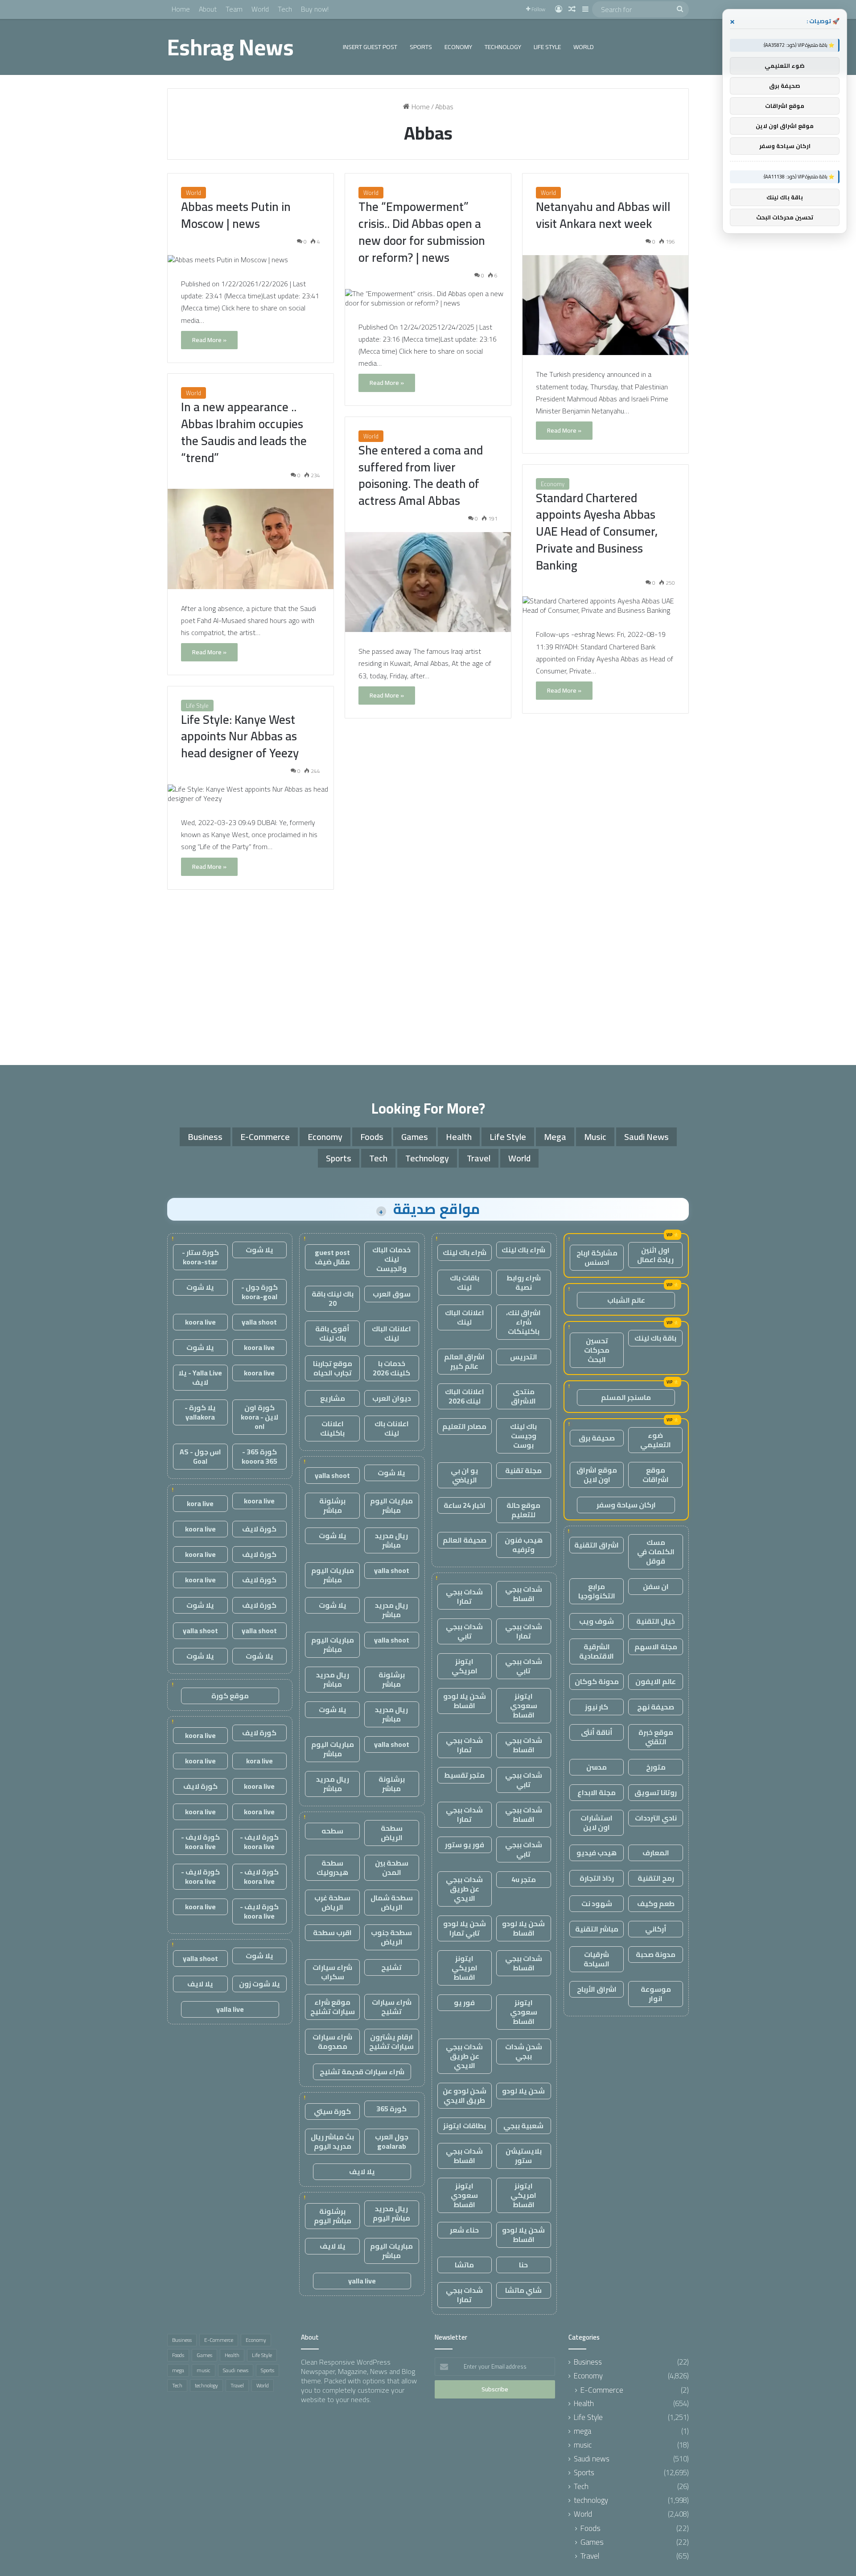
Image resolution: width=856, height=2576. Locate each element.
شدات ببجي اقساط (524, 1594)
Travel (479, 1158)
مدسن (597, 1767)
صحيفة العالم (465, 1540)
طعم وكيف (656, 1903)
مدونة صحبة (656, 1954)
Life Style (547, 47)
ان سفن (656, 1586)
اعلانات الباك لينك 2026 (465, 1396)
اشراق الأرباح (597, 1989)
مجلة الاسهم (656, 1647)
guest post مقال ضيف (332, 1257)
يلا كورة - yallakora (200, 1412)
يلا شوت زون (259, 1984)
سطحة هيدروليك (332, 1868)
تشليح (391, 1967)
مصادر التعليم (464, 1426)
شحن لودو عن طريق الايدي (465, 2095)
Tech (285, 9)
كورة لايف (259, 1529)
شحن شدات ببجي (524, 2051)
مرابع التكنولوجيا (597, 1591)
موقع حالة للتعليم (523, 1510)
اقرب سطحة (332, 1932)
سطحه (332, 1831)
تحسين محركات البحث (597, 1350)
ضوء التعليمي (656, 1440)
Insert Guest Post (370, 47)
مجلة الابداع (597, 1792)
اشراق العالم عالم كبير (464, 1361)
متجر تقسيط (464, 1775)
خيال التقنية (656, 1621)
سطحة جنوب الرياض (391, 1937)
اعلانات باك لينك (392, 1428)
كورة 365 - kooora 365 (259, 1456)
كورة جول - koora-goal (259, 1292)
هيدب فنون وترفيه (524, 1545)
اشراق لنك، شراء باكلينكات (523, 1322)
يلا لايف (362, 2171)
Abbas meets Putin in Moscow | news (236, 215)
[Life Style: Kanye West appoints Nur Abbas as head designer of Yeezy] (251, 794)
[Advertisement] (428, 980)
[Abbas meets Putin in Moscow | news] (251, 260)
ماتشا (464, 2265)
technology (503, 47)
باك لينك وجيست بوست (523, 1436)
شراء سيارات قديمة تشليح (362, 2072)
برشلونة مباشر (332, 1505)
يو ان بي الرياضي (465, 1475)
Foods (372, 1137)
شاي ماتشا (523, 2290)
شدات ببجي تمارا (464, 1596)
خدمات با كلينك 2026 (391, 1368)
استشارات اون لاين (597, 1823)
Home (181, 9)
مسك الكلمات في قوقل (656, 1552)
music (595, 1137)
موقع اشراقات (656, 1475)
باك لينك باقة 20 (333, 1298)
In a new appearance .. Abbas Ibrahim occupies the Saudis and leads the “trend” (244, 432)
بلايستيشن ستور (524, 2156)
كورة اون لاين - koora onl (259, 1417)
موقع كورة (230, 1696)
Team (234, 9)
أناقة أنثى (597, 1732)
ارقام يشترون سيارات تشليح (391, 2041)
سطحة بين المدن (392, 1868)
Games (415, 1137)
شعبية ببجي (523, 2126)
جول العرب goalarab (392, 2141)
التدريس (524, 1357)
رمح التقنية (656, 1878)
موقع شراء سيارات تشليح (333, 2007)
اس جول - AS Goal (200, 1456)
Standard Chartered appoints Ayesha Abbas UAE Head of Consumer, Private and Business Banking (597, 531)
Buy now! (315, 9)
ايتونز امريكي (465, 1666)
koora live (200, 1322)
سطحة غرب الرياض (332, 1902)
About (208, 9)
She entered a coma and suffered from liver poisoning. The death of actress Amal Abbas (421, 475)
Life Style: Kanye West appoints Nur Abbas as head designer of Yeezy (240, 736)
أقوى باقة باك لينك (332, 1333)
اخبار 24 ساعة (465, 1505)
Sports (421, 47)
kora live (200, 1503)
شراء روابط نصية (524, 1282)
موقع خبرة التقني (656, 1737)
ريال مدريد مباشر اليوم (391, 2213)
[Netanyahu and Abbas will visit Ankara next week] (605, 305)
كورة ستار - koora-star (200, 1257)
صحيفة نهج (656, 1707)
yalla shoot (332, 1475)
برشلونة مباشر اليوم (333, 2216)
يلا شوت (391, 1473)
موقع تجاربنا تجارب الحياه (333, 1368)
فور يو (464, 2002)
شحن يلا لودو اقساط (465, 1701)
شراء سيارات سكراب (332, 1972)
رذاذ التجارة (597, 1878)
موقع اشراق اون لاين (597, 1475)
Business (205, 1137)
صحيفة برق (597, 1438)
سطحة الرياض (392, 1833)
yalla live (362, 2281)
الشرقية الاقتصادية (597, 1651)
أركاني (656, 1929)
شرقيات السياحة (597, 1959)
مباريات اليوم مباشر (391, 1505)
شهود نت (597, 1903)
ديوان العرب (392, 1398)
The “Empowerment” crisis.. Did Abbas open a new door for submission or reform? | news (422, 232)
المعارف (656, 1853)
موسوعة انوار (656, 1994)
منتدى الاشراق (523, 1396)
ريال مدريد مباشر (391, 1540)
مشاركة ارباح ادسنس (597, 1257)
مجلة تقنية (523, 1470)
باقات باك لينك (465, 1282)
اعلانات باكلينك (332, 1428)
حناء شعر (464, 2230)
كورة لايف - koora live (259, 1842)
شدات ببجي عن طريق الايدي (464, 1889)
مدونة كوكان (597, 1681)
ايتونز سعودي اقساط (524, 1705)
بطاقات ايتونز (465, 2126)
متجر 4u (524, 1879)
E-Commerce (265, 1137)
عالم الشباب (626, 1300)
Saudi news (646, 1137)
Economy (458, 47)
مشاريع (333, 1398)
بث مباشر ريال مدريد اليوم (332, 2141)
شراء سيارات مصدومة (332, 2041)
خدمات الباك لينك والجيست (391, 1259)
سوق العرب (392, 1294)
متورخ (656, 1767)
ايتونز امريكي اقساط (465, 1968)
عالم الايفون (656, 1681)
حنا (523, 2265)
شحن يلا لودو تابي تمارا (465, 1928)
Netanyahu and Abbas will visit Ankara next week (603, 215)
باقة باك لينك (655, 1338)
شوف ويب (597, 1621)
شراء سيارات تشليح (392, 2007)
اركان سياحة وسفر (626, 1505)
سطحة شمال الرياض (392, 1902)
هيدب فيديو (597, 1853)
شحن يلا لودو (523, 2091)
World (260, 9)
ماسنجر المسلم (626, 1397)
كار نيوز (597, 1707)
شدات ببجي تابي (464, 1631)
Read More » (209, 340)
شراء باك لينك (523, 1250)
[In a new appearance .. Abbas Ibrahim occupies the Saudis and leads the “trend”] (251, 539)
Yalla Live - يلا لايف (200, 1377)
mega (555, 1137)
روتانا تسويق (656, 1792)
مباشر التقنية (597, 1929)
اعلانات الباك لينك (465, 1317)
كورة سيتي (332, 2111)
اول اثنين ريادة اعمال (655, 1255)
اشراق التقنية (597, 1545)
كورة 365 (391, 2109)
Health (459, 1137)
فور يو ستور (465, 1845)
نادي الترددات (656, 1818)
